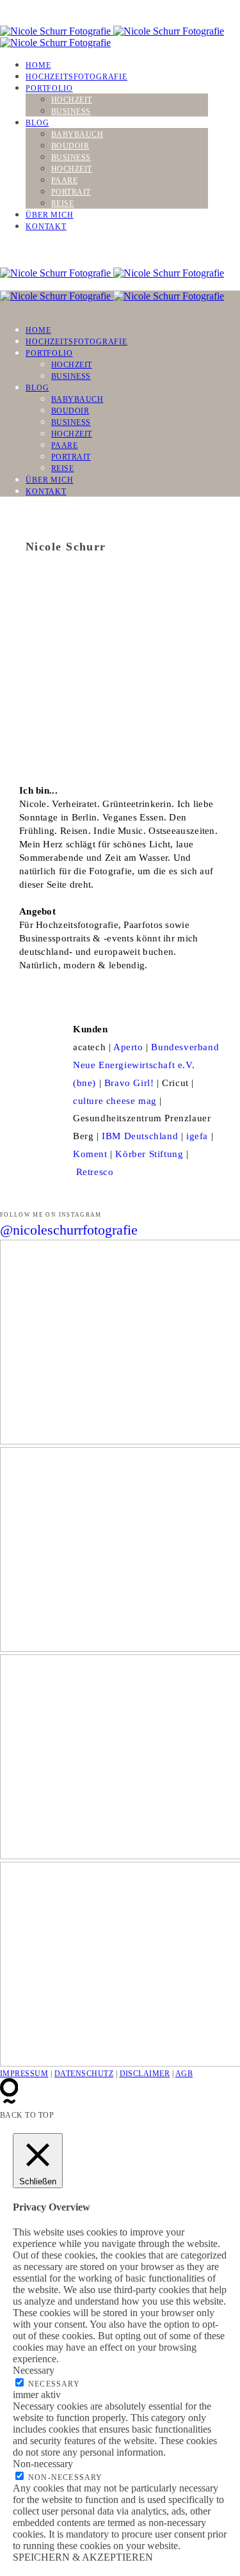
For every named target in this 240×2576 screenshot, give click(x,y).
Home (38, 65)
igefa (197, 1136)
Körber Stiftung (149, 1154)
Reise (62, 204)
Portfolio (49, 88)
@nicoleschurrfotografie (69, 1230)
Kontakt (46, 227)
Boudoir (70, 146)
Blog (37, 123)
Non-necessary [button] (43, 2464)
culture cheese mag (115, 1101)
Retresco (95, 1172)
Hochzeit (72, 100)
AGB (184, 2074)
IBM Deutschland (140, 1136)
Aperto (128, 1047)
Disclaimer (145, 2074)
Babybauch (77, 134)
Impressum (24, 2074)
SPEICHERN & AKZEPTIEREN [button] (83, 2557)
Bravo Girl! (129, 1083)
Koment (90, 1154)
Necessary (54, 2384)
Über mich (50, 215)
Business (71, 111)
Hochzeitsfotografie (76, 77)
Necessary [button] (34, 2370)
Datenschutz (84, 2074)
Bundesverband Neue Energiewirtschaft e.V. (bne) (146, 1065)
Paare (64, 180)
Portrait (71, 192)
